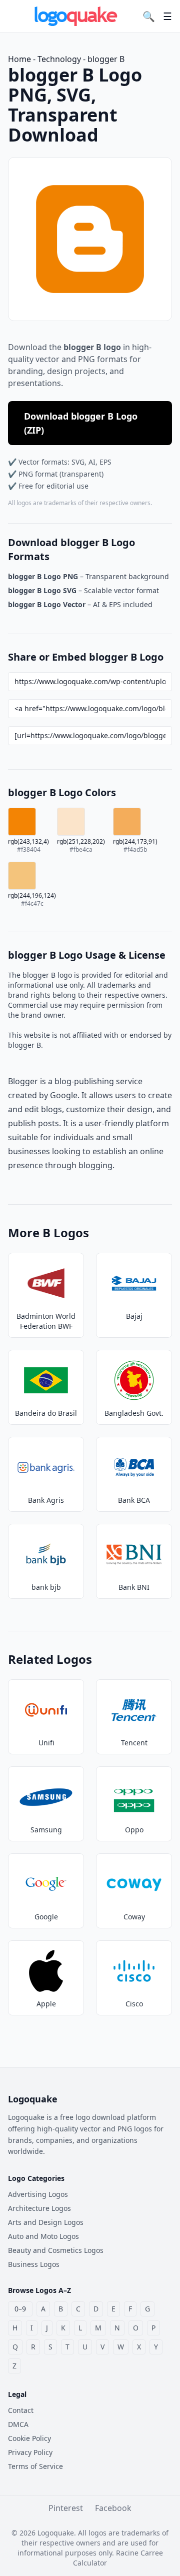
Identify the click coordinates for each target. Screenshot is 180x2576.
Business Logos (34, 2264)
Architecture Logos (39, 2208)
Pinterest (66, 2508)
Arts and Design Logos (46, 2222)
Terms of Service (35, 2466)
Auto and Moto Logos (43, 2236)
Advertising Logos (38, 2194)
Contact (21, 2410)
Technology (59, 59)
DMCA (18, 2424)
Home (19, 59)
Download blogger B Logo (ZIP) (81, 423)
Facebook (113, 2508)
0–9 (20, 2309)
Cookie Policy (29, 2438)
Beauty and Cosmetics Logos (56, 2250)
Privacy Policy (30, 2452)
